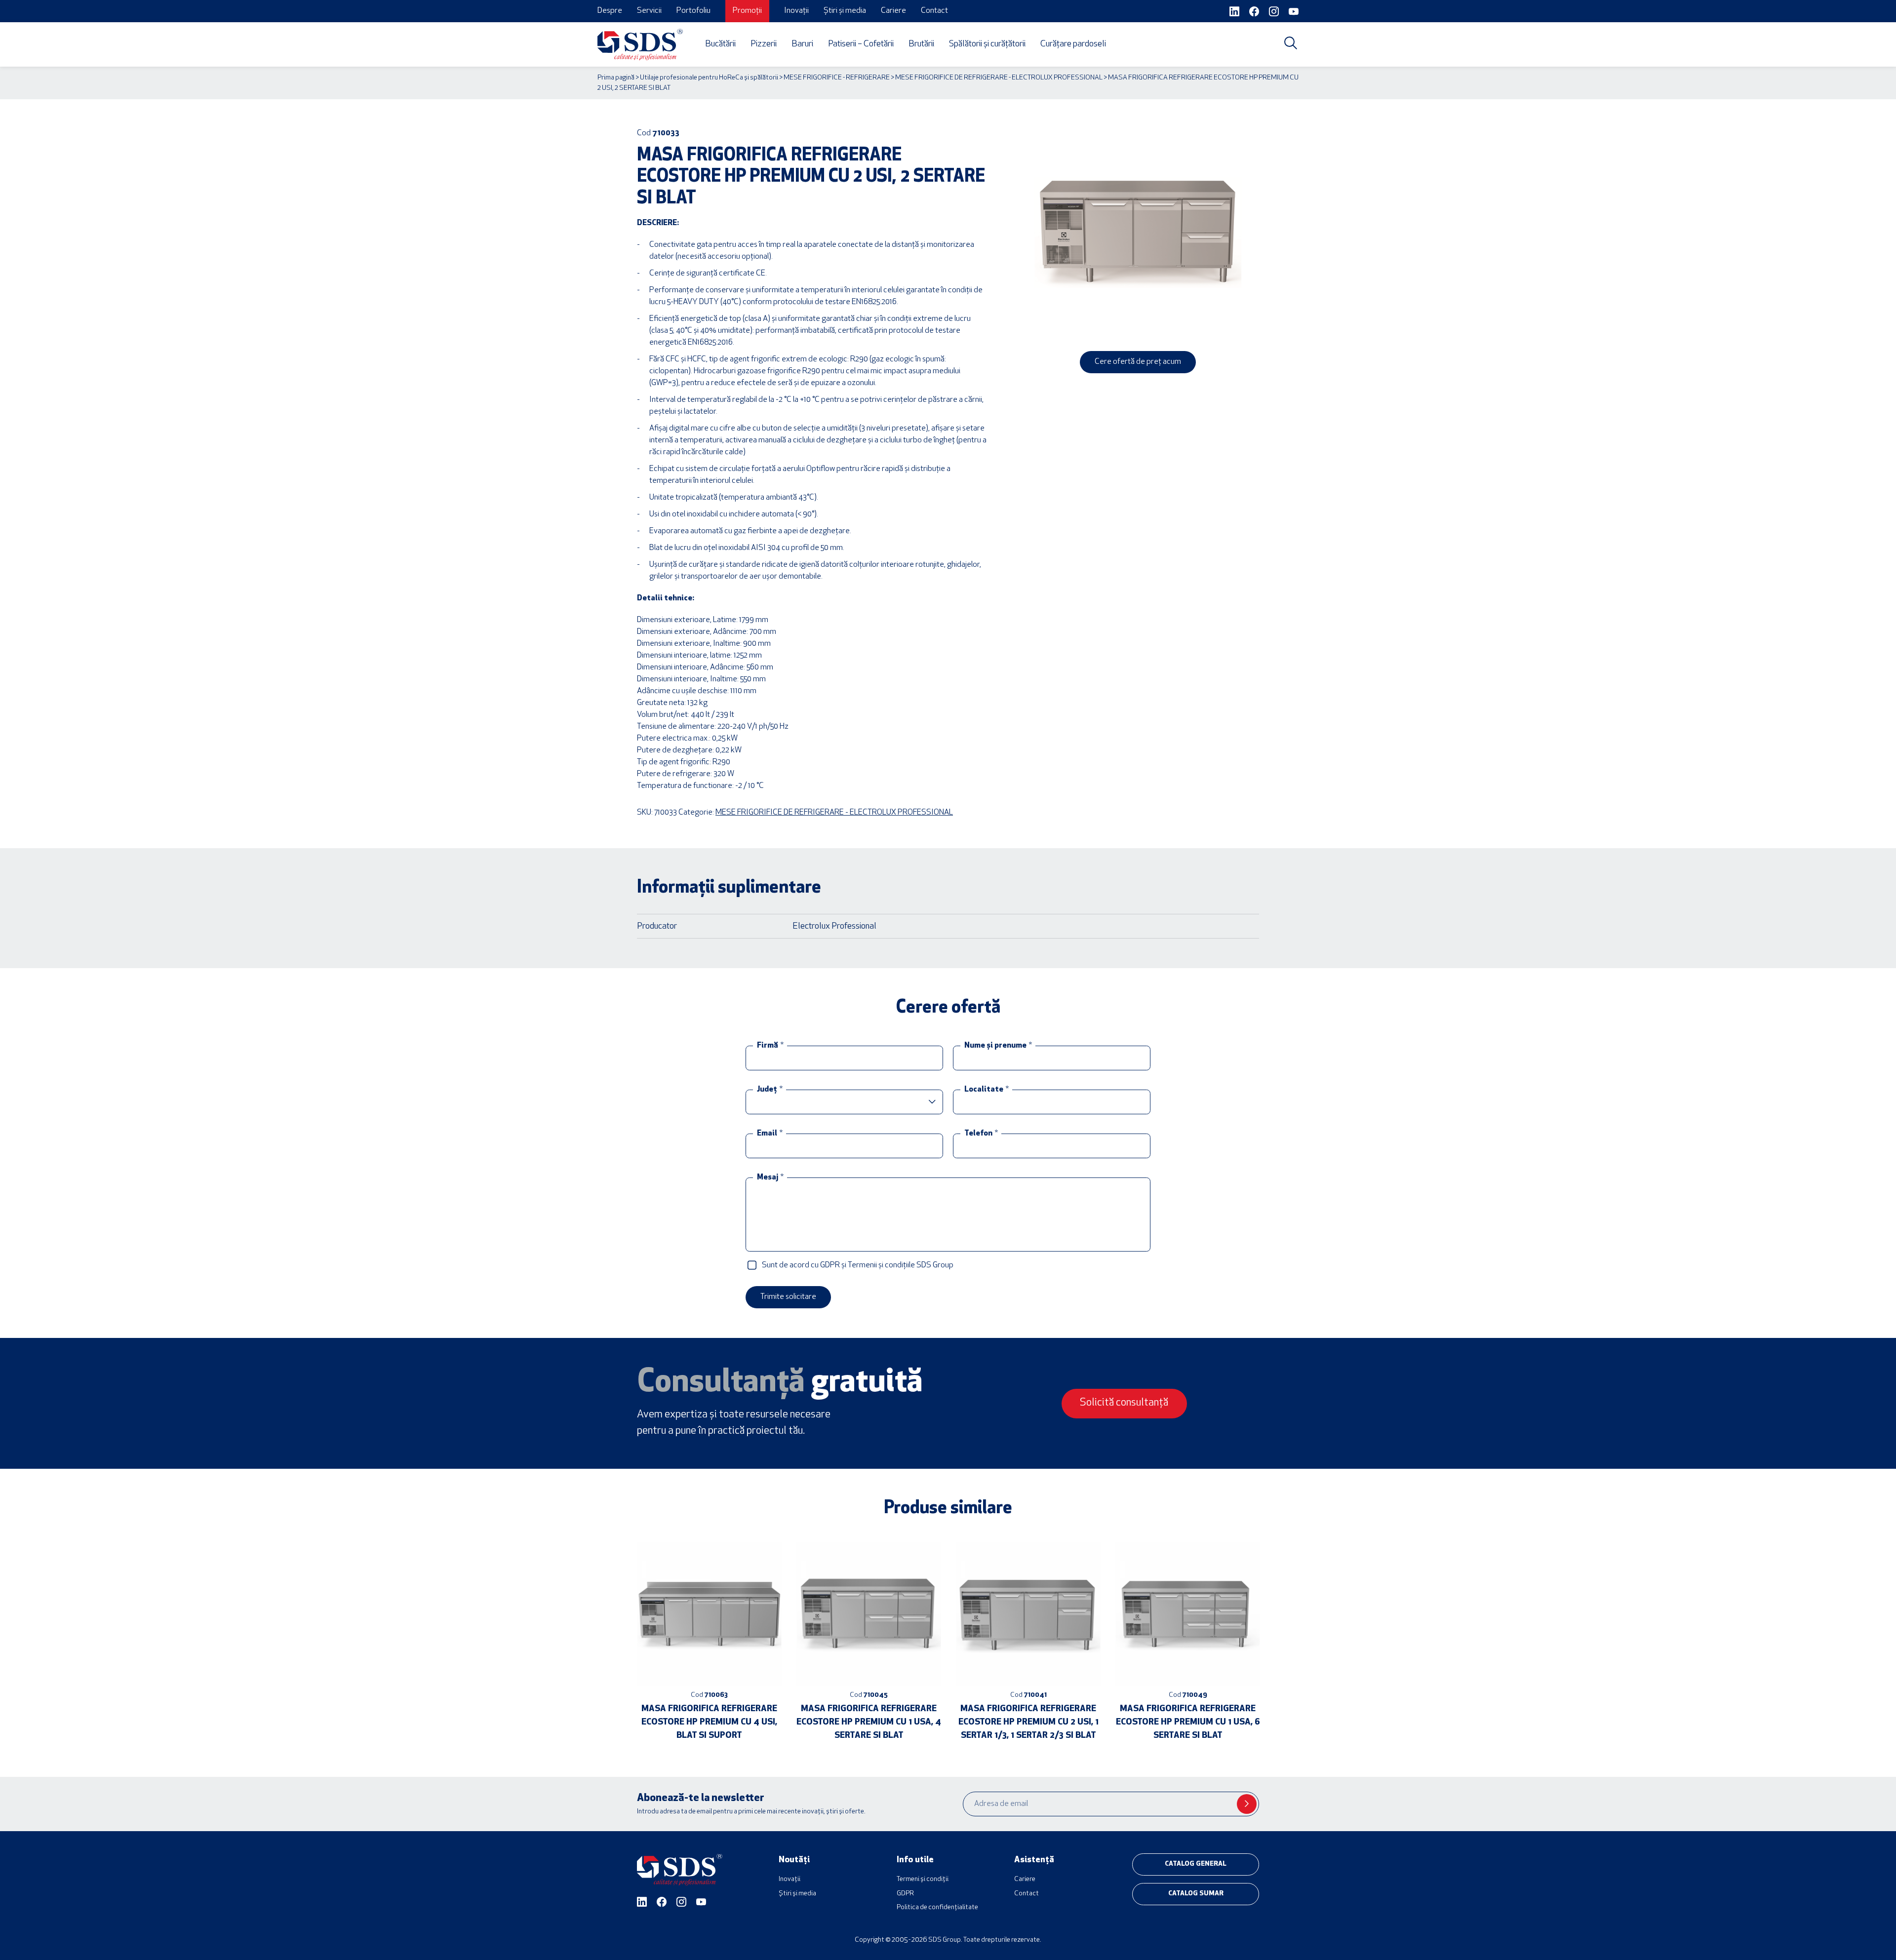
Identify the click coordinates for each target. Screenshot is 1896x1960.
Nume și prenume (998, 1046)
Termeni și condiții (923, 1879)
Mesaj (770, 1177)
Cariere (893, 11)
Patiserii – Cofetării (861, 44)
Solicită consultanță (1124, 1403)
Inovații (796, 11)
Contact (934, 11)
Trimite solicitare (788, 1297)
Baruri (802, 44)
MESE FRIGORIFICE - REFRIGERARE (837, 78)
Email (770, 1134)
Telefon (981, 1134)
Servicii (649, 11)
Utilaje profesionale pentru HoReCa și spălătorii (709, 78)
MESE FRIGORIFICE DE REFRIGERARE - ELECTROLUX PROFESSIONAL (999, 78)
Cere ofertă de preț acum (1138, 362)
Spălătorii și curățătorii (987, 44)
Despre (610, 11)
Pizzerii (764, 44)
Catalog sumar (1196, 1894)
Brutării (921, 44)
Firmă (770, 1046)
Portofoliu (693, 11)
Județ (770, 1090)
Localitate (987, 1090)
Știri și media (845, 11)
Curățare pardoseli (1073, 44)
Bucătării (720, 44)
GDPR (905, 1894)
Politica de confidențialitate (937, 1907)
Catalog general (1196, 1864)
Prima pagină (616, 78)
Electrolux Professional (834, 926)
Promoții (747, 11)
